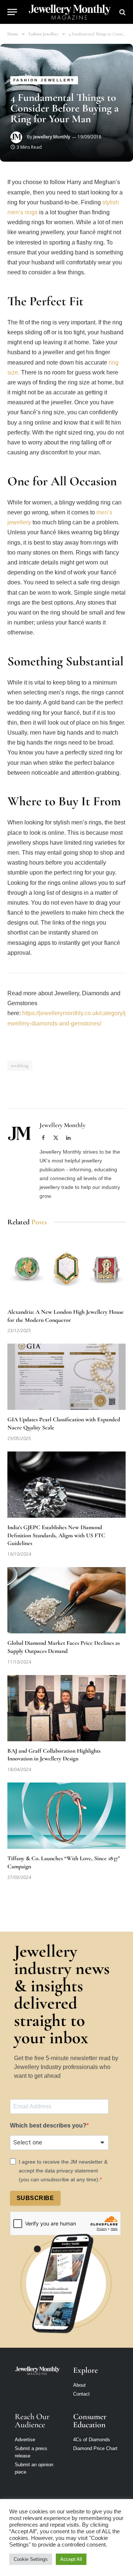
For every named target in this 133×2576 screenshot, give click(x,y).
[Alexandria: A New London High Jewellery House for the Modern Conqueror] (66, 1269)
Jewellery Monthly (52, 137)
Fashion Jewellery (44, 80)
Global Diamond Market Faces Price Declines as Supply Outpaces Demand (64, 1647)
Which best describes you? (48, 2125)
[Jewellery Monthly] (70, 12)
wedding (20, 1066)
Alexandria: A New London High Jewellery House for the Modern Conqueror (66, 1316)
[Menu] (12, 12)
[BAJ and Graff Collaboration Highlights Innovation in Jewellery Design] (66, 1708)
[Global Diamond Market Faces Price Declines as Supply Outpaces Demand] (66, 1600)
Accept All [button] (71, 2559)
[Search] (122, 12)
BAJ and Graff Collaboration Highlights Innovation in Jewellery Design (54, 1755)
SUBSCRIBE (35, 2198)
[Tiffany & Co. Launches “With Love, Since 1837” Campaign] (66, 1816)
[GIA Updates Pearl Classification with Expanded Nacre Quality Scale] (66, 1377)
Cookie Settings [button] (31, 2559)
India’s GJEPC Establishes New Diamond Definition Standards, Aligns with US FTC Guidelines (56, 1535)
